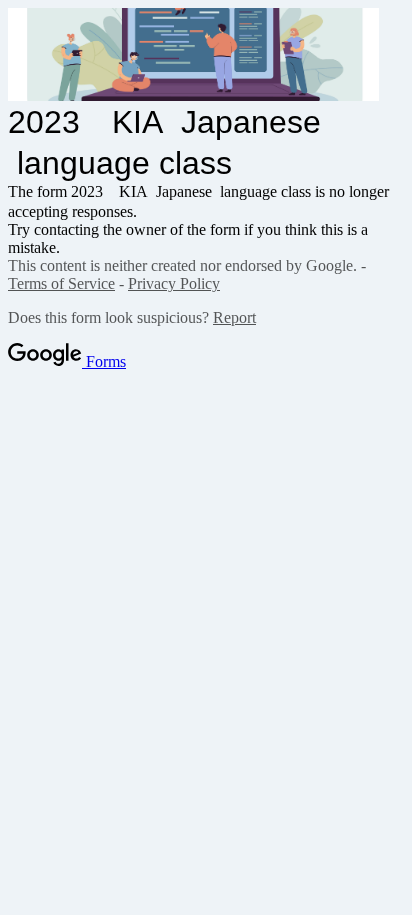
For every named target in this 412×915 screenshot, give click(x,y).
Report (234, 317)
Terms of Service (61, 283)
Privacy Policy (174, 283)
